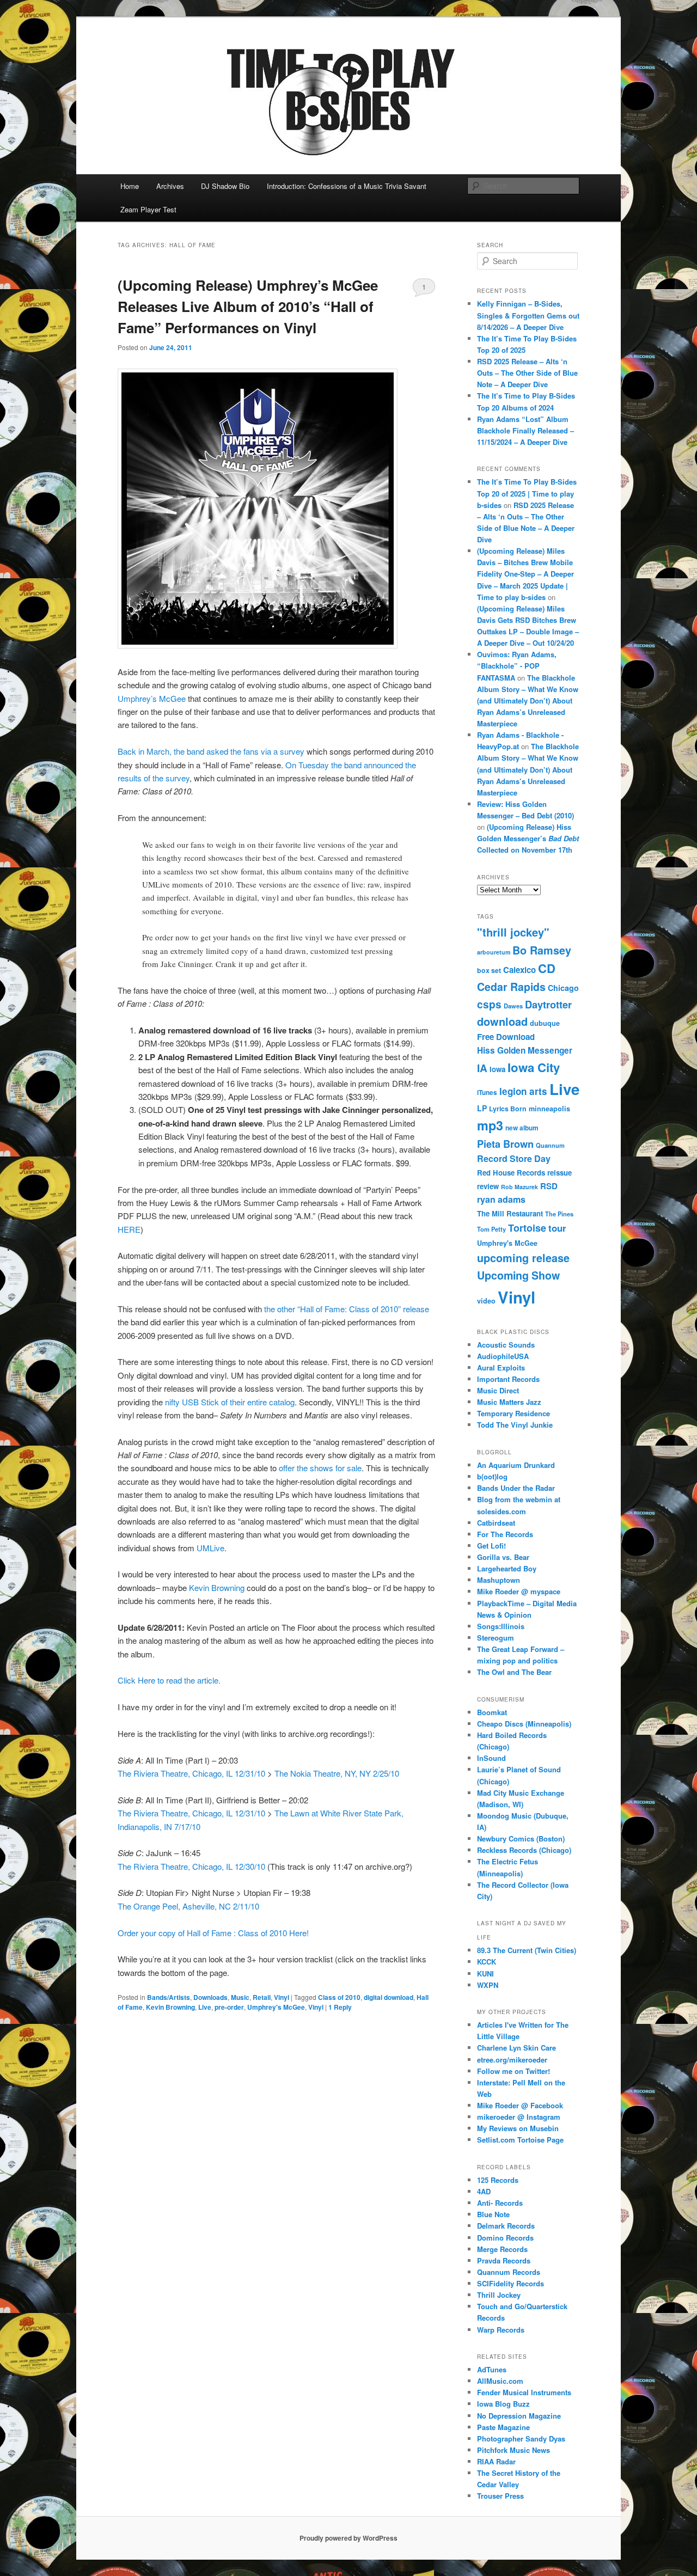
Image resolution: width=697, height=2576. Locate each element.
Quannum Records (509, 2272)
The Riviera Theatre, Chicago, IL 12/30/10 (191, 1866)
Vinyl (282, 1997)
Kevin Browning (217, 1587)
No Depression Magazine (519, 2416)
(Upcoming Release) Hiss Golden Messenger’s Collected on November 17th (528, 838)
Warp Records (501, 2330)
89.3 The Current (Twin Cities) (527, 1950)
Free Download (506, 1037)
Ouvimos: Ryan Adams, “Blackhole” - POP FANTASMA (517, 666)
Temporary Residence (513, 1413)
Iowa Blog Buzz (503, 2404)
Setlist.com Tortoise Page (520, 2140)
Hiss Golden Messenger (525, 1050)
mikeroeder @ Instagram (519, 2117)
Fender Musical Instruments (524, 2392)
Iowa (497, 1069)
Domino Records (505, 2238)
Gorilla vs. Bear (503, 1557)
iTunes (487, 1093)
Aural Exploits (501, 1367)
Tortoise (527, 1228)
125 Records (498, 2180)
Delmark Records (506, 2226)
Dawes (513, 1006)
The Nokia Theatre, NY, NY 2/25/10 (337, 1773)
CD (547, 968)
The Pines (559, 1214)
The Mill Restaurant (510, 1213)
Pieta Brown (505, 1144)
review (488, 1186)
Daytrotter (548, 1004)
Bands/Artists (169, 1997)
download (502, 1021)
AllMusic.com (500, 2381)
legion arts (523, 1091)
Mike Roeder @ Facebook (520, 2105)
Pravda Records (504, 2260)
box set (489, 970)
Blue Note (493, 2214)
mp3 (490, 1125)
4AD (484, 2191)
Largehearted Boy (507, 1568)
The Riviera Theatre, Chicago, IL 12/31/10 (191, 1773)
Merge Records (502, 2249)
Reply (340, 2007)
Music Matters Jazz (509, 1402)
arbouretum (494, 952)
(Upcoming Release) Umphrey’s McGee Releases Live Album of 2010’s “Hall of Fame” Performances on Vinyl (248, 306)
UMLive (210, 1548)
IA (482, 1068)
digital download (389, 1997)
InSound (491, 1758)
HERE (129, 1229)
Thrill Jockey (499, 2295)
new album (522, 1128)
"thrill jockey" (513, 932)
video (486, 1301)
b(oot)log (492, 1476)
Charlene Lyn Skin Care (516, 2048)
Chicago (563, 988)
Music (240, 1997)
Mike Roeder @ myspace (519, 1591)
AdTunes (492, 2369)
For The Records (505, 1534)
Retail (262, 1997)
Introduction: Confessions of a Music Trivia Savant (347, 186)
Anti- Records (500, 2203)
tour (557, 1228)
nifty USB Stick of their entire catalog (229, 1402)
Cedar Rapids (511, 987)
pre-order (229, 2007)
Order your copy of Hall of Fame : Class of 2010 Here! (213, 1933)
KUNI (485, 1974)
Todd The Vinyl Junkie (515, 1425)
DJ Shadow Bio (225, 186)
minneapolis (549, 1109)
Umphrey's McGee (276, 2007)
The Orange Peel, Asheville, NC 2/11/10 (188, 1906)
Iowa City (534, 1067)
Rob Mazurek (519, 1187)
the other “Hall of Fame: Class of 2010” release (347, 1309)
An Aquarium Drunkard (516, 1465)
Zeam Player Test (148, 209)
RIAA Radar (496, 2461)
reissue (560, 1173)
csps (489, 1004)
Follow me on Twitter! (513, 2071)
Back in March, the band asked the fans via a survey (211, 751)
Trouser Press (500, 2496)
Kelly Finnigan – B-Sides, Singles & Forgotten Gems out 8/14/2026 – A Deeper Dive (528, 315)
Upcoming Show (518, 1275)
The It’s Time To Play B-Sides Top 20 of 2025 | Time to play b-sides (527, 493)
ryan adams (501, 1199)
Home (130, 186)
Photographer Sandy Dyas (521, 2439)
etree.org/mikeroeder (512, 2060)
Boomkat (492, 1712)
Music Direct (498, 1390)
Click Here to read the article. (169, 1680)
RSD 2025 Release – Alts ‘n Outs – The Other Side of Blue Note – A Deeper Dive (527, 373)
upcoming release (523, 1258)
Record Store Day (514, 1158)
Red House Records (511, 1173)
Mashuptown (499, 1580)
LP (482, 1108)
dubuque (545, 1023)
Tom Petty (491, 1229)
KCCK (487, 1962)
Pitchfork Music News (513, 2450)
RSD (549, 1186)
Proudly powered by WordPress (348, 2538)
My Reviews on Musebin (518, 2128)
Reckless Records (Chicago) (524, 1850)
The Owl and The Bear (514, 1672)
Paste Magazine (503, 2427)
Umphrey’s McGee (152, 698)
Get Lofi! (491, 1546)
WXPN (488, 1985)
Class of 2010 (339, 1997)
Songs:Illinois (501, 1626)
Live (205, 2007)
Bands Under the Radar (516, 1488)
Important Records (508, 1379)
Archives (170, 186)
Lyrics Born (508, 1109)
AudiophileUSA (503, 1356)
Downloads (210, 1997)
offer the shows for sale (320, 1468)
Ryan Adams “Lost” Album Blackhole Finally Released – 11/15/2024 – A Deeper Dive (525, 430)
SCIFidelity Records (510, 2283)
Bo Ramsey (542, 950)
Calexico (519, 970)
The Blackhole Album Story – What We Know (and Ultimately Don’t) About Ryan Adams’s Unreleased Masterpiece (528, 701)
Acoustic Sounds (506, 1345)
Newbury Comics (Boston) (521, 1838)
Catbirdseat (496, 1523)
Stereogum (496, 1638)
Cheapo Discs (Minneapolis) (524, 1724)
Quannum (550, 1145)
